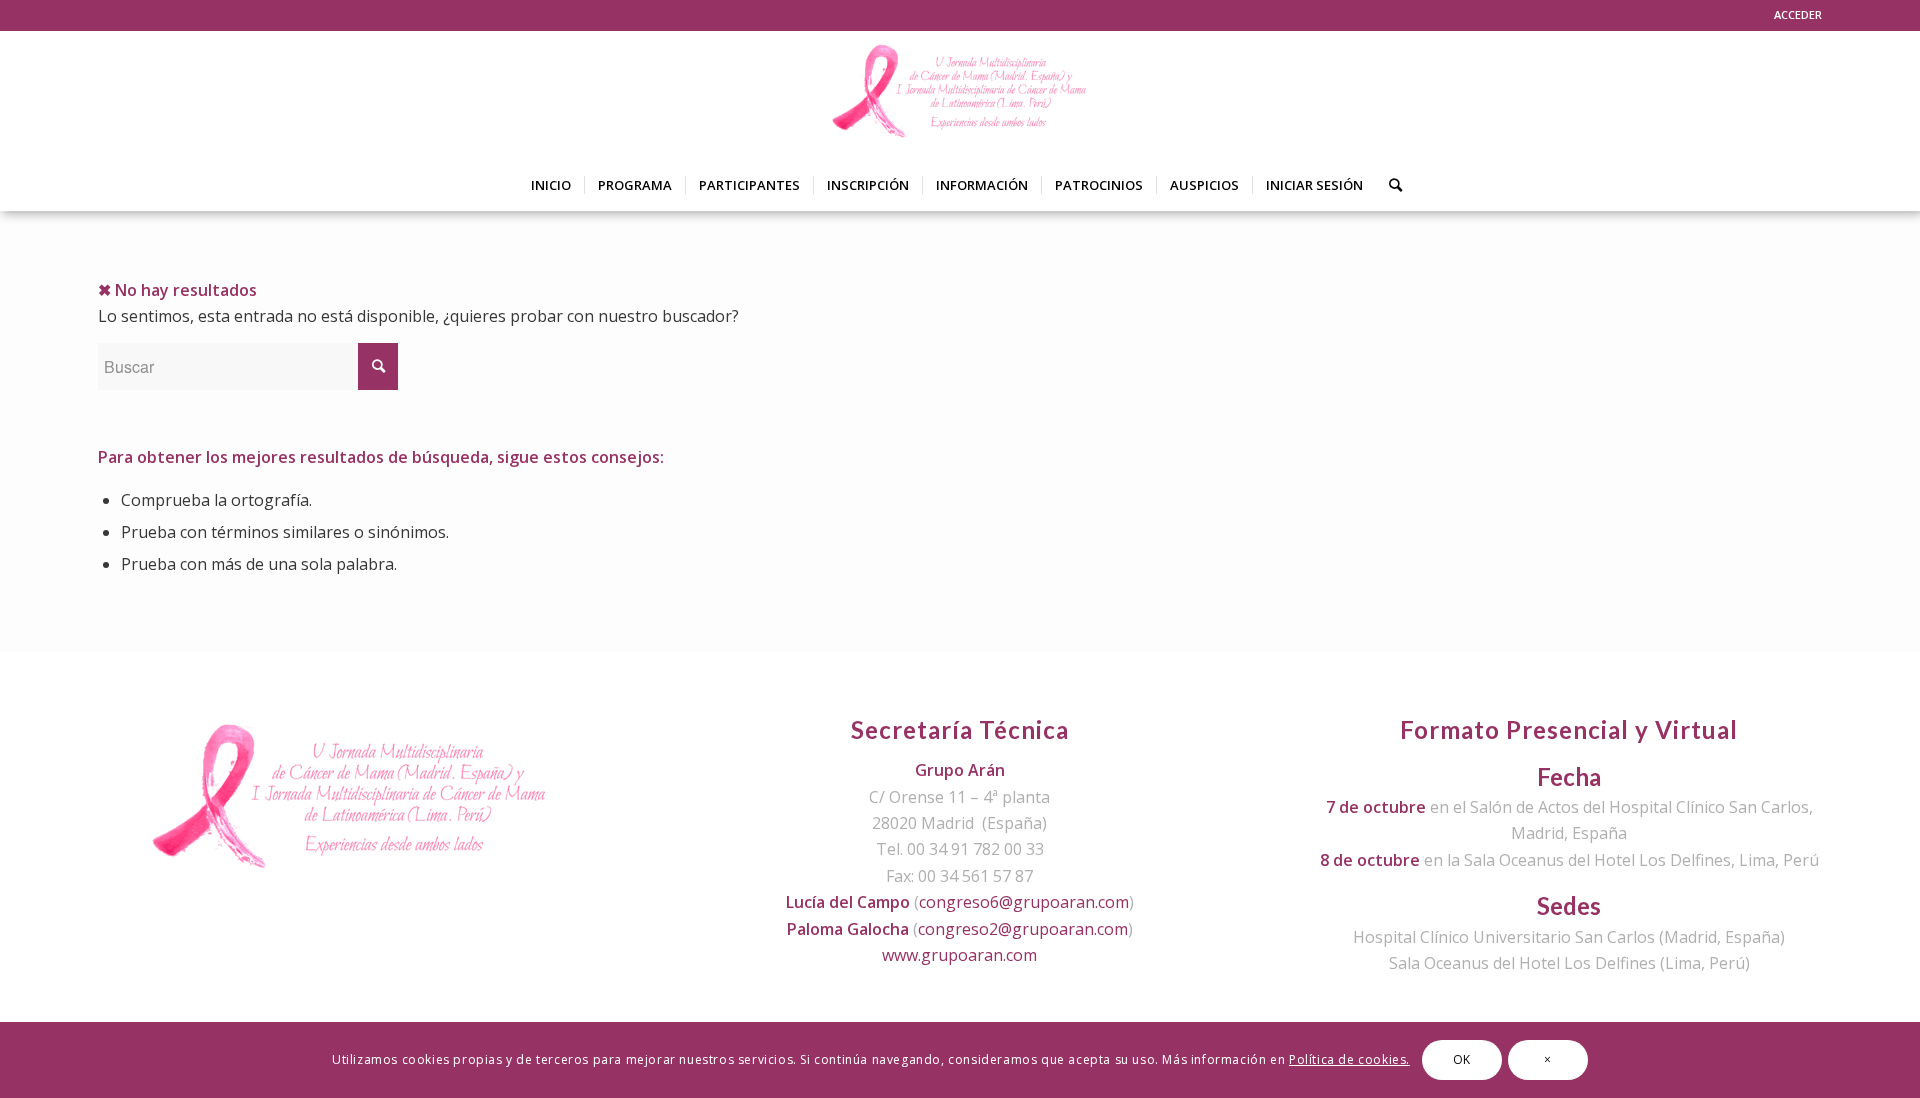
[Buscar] (1389, 185)
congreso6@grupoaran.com (1024, 902)
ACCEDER (1798, 14)
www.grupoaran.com (959, 955)
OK (1462, 1059)
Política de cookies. (1349, 1059)
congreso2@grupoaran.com (1023, 929)
